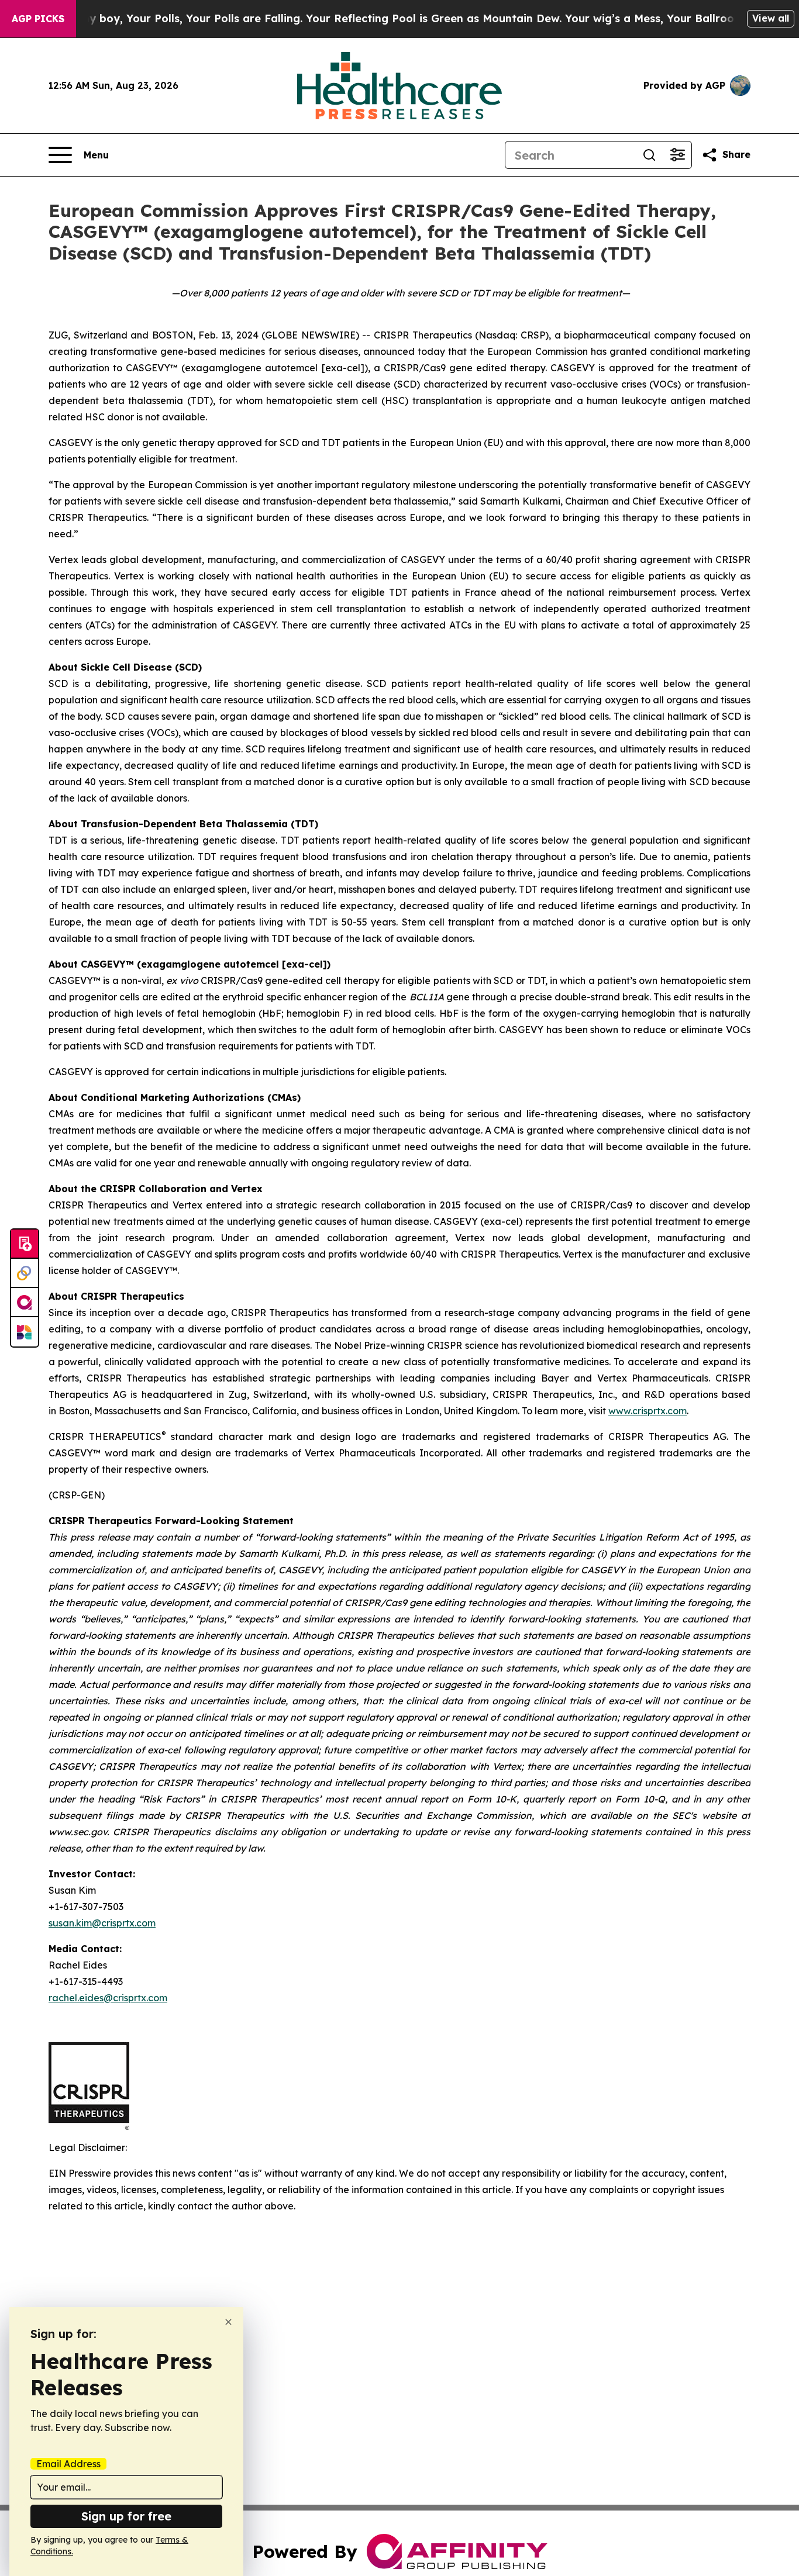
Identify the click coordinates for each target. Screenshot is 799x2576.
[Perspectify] (25, 1273)
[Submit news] (25, 1244)
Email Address (68, 2464)
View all (771, 18)
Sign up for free (126, 2516)
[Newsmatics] (25, 1332)
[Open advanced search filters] (677, 155)
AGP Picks (38, 19)
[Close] (228, 2322)
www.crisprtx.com (648, 1411)
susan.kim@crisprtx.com (102, 1923)
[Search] (649, 155)
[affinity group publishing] (25, 1303)
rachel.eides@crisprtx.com (108, 1998)
